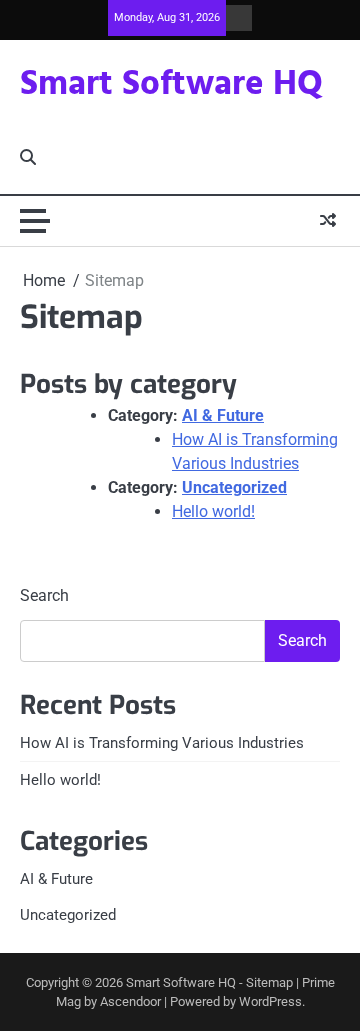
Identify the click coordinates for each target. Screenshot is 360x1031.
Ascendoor (130, 1001)
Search (44, 595)
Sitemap (269, 982)
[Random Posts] (328, 221)
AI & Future (223, 415)
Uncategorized (234, 487)
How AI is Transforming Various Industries (162, 743)
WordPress (270, 1001)
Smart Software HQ (171, 85)
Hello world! (213, 511)
